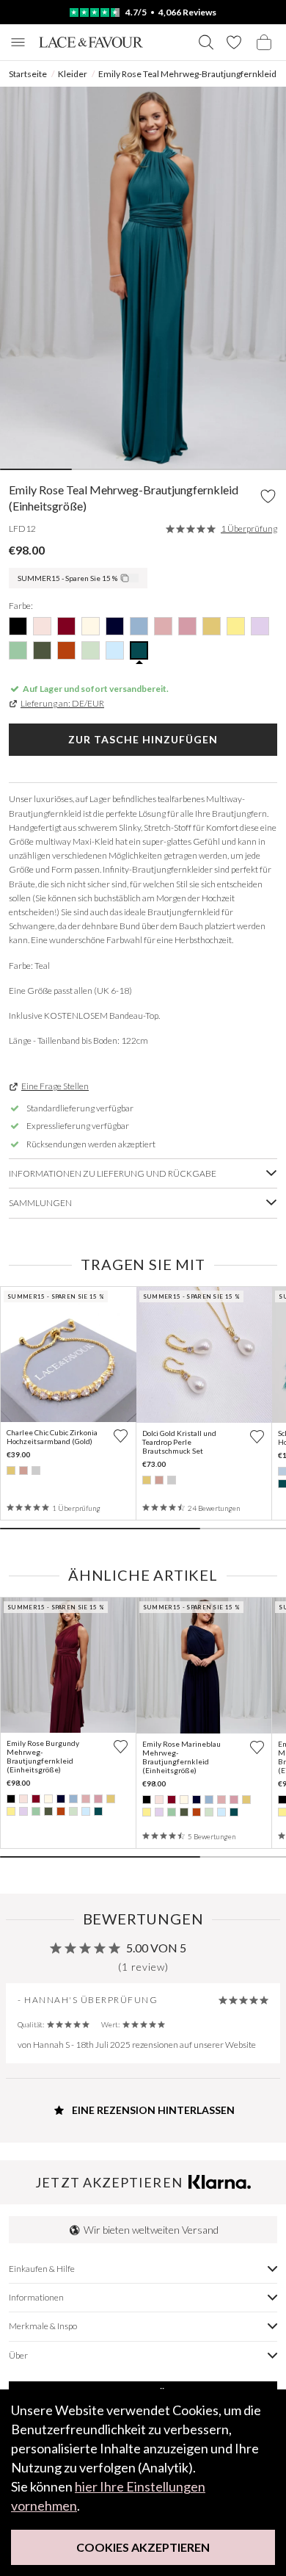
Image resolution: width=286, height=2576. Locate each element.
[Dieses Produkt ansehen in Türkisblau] (139, 650)
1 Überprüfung (249, 529)
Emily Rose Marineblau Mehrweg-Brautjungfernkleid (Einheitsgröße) (181, 1757)
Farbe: (21, 606)
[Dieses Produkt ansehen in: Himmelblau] (86, 1811)
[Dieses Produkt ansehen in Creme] (91, 626)
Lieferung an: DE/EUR (62, 704)
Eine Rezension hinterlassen (152, 2110)
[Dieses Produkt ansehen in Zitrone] (236, 626)
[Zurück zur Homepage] (91, 42)
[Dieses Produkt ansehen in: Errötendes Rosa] (23, 1799)
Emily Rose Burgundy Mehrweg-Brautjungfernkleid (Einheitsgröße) (43, 1756)
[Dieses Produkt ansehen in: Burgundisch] (36, 1799)
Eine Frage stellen (55, 1086)
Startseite (28, 74)
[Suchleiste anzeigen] (206, 42)
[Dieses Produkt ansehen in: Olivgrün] (48, 1811)
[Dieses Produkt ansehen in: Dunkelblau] (73, 1799)
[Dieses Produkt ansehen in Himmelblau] (115, 650)
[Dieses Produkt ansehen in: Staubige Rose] (98, 1799)
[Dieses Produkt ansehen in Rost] (66, 650)
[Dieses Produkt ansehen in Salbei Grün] (91, 650)
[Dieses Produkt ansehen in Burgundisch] (66, 626)
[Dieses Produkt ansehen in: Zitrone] (11, 1811)
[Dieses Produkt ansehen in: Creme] (48, 1799)
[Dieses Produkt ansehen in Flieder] (260, 626)
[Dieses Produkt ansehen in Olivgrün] (42, 650)
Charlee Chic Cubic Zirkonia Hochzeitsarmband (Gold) (52, 1437)
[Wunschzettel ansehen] (234, 42)
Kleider (73, 74)
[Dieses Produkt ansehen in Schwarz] (18, 626)
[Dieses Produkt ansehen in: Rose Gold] (23, 1471)
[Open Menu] (18, 42)
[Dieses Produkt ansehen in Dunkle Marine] (115, 626)
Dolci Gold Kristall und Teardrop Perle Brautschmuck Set (179, 1442)
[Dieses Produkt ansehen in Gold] (212, 626)
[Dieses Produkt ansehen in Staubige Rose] (187, 626)
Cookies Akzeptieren (143, 2547)
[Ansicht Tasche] (264, 42)
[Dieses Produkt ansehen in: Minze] (36, 1811)
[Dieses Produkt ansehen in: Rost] (61, 1811)
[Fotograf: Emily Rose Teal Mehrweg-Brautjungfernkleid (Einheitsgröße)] (143, 278)
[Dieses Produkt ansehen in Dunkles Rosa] (163, 626)
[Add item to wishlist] (268, 497)
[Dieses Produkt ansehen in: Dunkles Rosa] (86, 1799)
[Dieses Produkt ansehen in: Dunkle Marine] (61, 1799)
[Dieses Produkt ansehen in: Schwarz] (11, 1799)
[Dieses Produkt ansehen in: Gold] (11, 1471)
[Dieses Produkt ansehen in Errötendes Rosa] (42, 626)
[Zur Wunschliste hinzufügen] (121, 1436)
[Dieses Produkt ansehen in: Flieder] (23, 1811)
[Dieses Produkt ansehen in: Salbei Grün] (73, 1811)
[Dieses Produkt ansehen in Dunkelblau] (139, 626)
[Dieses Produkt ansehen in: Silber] (36, 1471)
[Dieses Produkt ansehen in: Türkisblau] (98, 1811)
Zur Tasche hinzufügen (143, 739)
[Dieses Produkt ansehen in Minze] (18, 650)
